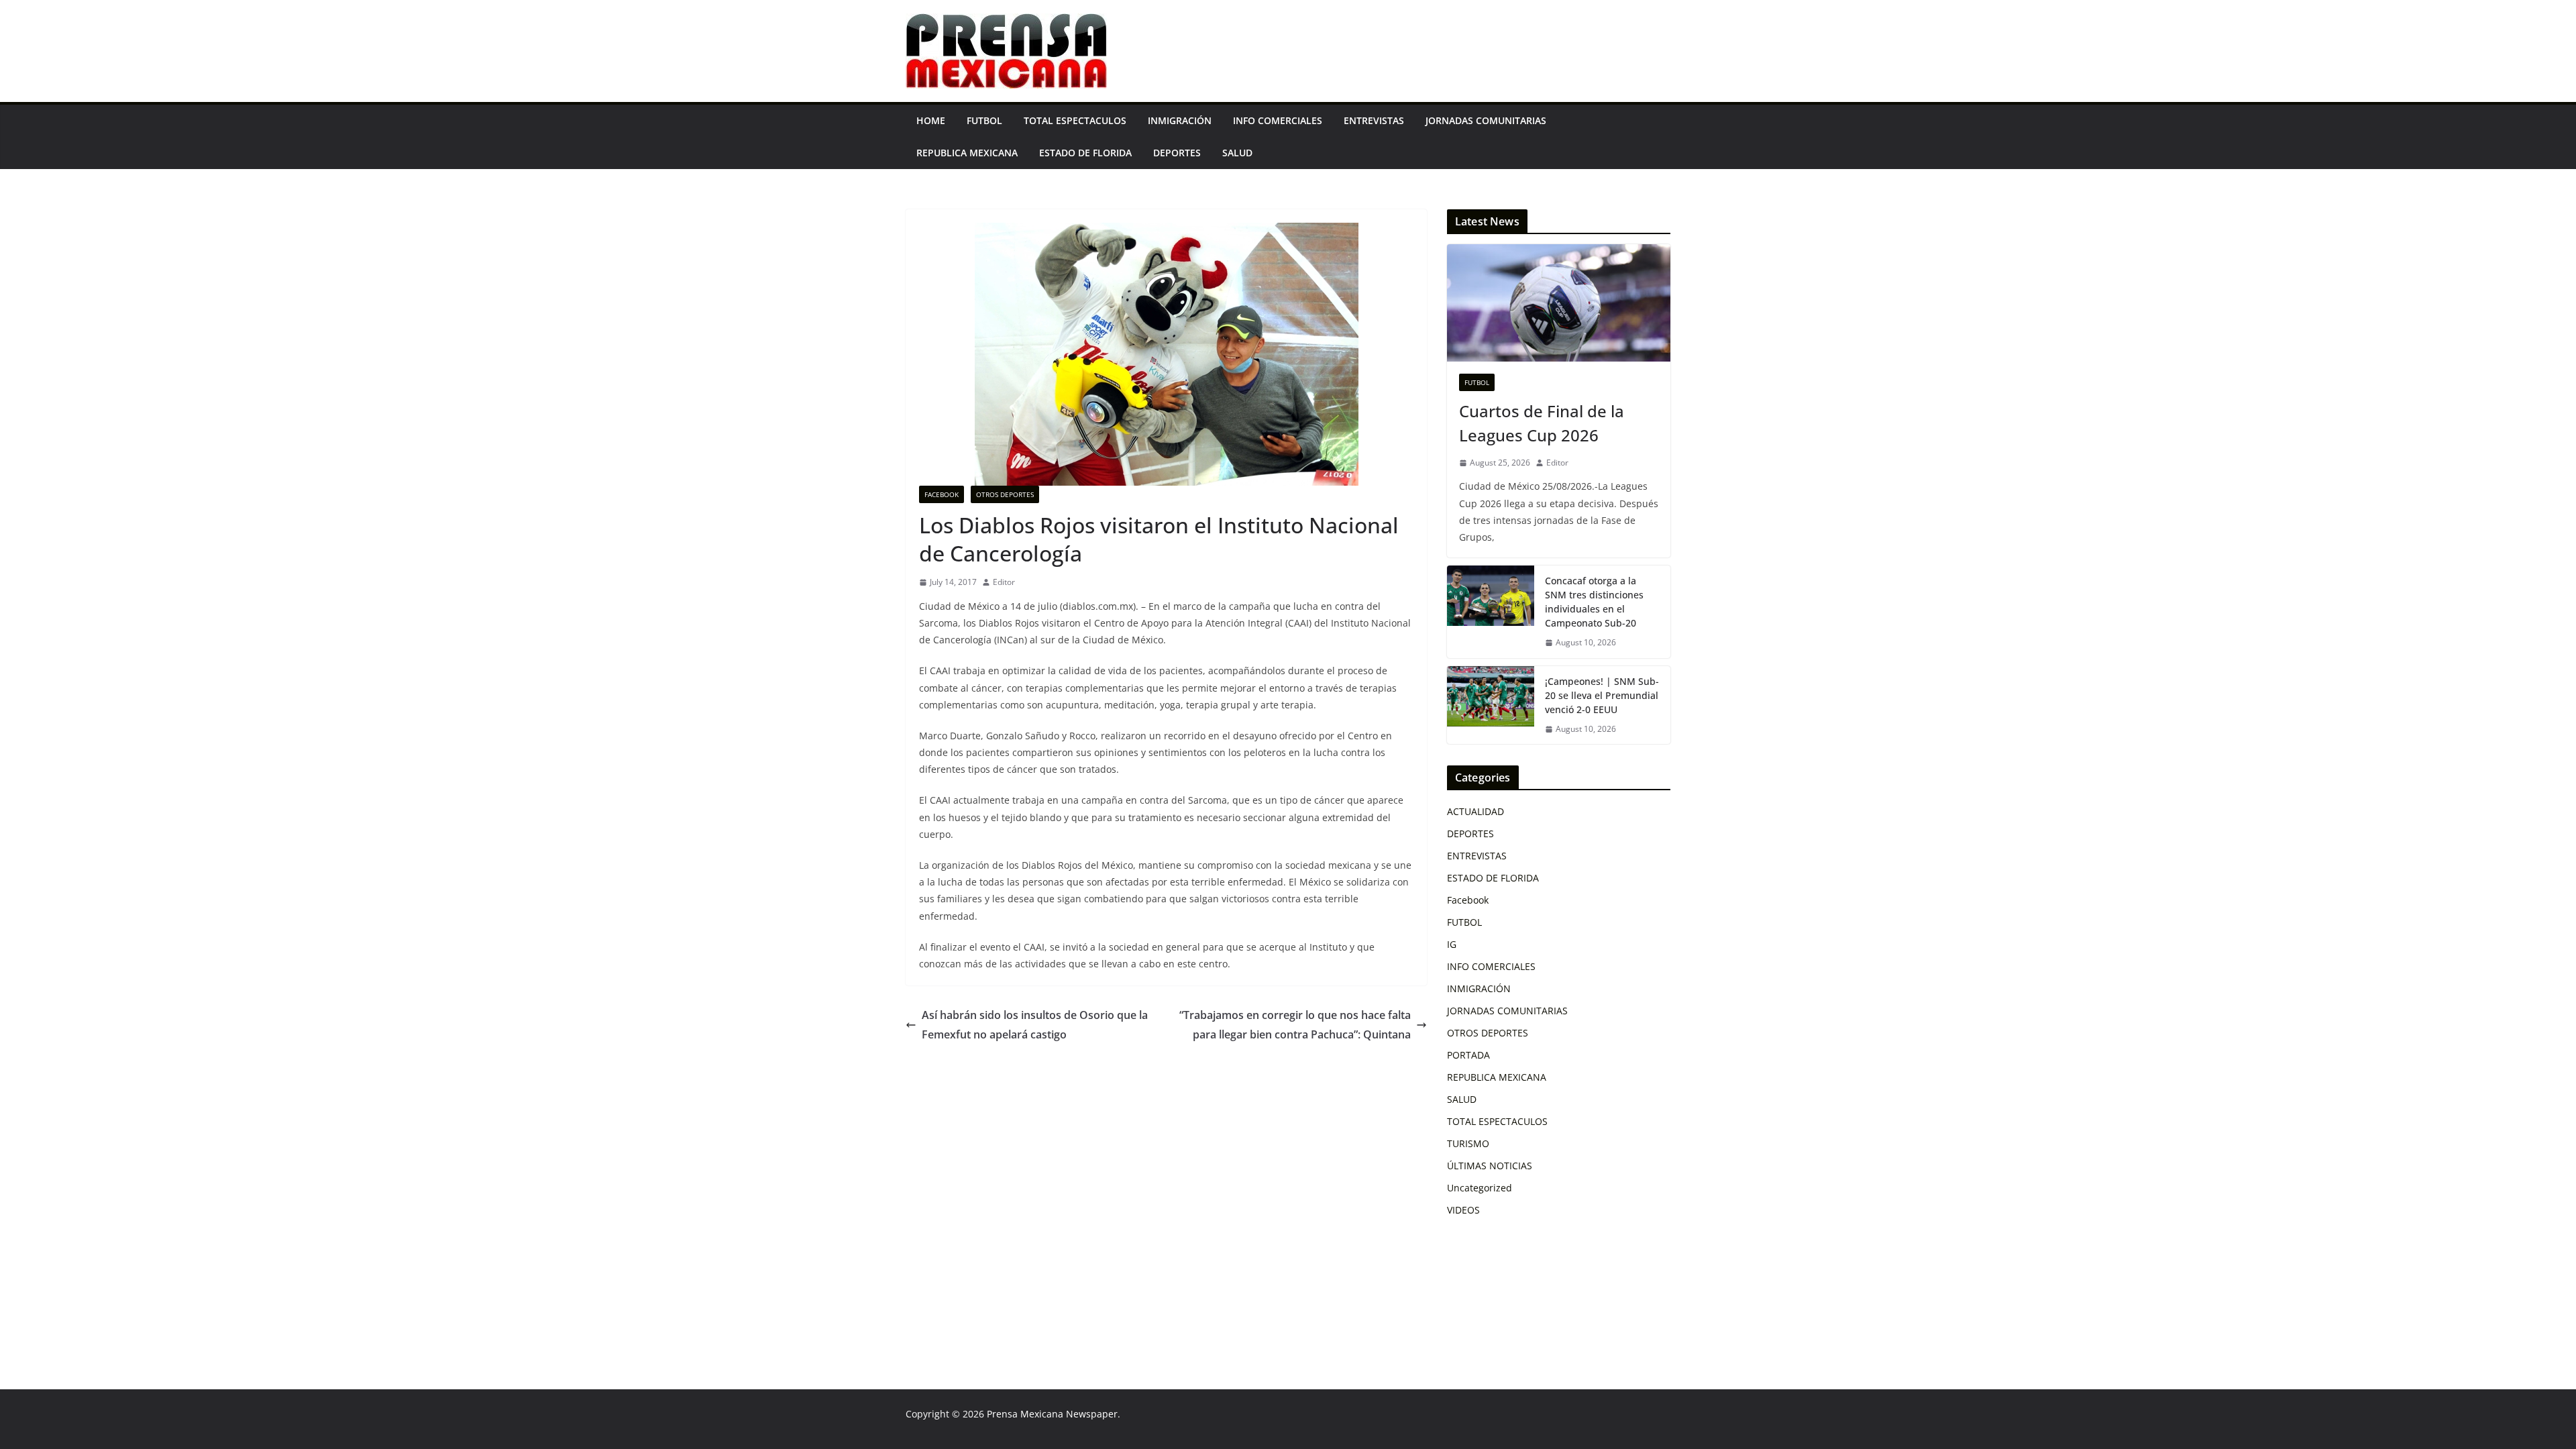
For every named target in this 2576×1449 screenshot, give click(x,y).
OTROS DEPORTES (1005, 494)
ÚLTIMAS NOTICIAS (1490, 1166)
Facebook (942, 494)
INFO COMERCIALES (1278, 120)
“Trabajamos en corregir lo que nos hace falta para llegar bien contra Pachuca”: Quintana (1295, 1025)
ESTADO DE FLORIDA (1085, 153)
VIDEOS (1463, 1210)
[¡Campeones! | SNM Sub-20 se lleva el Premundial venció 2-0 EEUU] (1491, 705)
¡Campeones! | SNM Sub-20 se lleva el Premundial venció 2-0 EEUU (1602, 695)
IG (1452, 944)
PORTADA (1468, 1055)
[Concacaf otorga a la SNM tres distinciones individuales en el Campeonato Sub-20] (1491, 612)
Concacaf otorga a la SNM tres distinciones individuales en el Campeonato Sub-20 (1594, 602)
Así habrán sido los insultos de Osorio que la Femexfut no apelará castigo (1035, 1025)
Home (931, 120)
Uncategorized (1480, 1188)
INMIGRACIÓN (1180, 120)
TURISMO (1468, 1143)
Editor (1004, 582)
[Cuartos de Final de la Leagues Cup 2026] (1559, 303)
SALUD (1237, 153)
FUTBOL (984, 120)
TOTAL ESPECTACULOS (1075, 120)
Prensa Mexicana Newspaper (1052, 1414)
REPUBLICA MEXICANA (967, 153)
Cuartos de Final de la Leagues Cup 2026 (1542, 423)
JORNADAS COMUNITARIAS (1486, 120)
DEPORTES (1177, 153)
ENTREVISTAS (1374, 120)
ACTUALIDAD (1475, 811)
